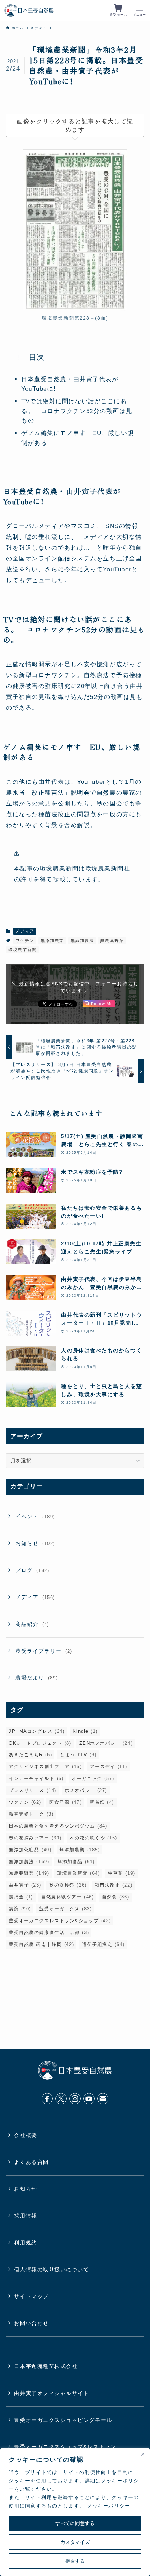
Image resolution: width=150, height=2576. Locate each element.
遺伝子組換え (103, 1944)
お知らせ (35, 1543)
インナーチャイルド (36, 1778)
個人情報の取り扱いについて (51, 2269)
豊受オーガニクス (65, 1909)
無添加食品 (76, 1862)
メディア (25, 931)
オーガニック (93, 1778)
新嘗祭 (102, 1802)
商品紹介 (32, 1624)
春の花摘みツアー (35, 1838)
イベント (35, 1516)
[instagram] (75, 2099)
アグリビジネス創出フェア (45, 1767)
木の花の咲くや (93, 1838)
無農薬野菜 (112, 941)
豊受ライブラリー (44, 1651)
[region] (75, 2512)
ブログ (32, 1570)
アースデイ (109, 1767)
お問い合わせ (31, 2323)
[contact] (103, 2099)
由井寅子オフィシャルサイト (51, 2393)
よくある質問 (31, 2162)
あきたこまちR (30, 1755)
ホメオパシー (86, 1790)
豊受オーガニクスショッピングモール (63, 2420)
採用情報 (25, 2216)
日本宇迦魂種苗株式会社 (46, 2366)
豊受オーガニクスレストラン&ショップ (60, 1921)
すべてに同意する (75, 2523)
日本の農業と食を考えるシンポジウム (58, 1826)
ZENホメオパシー (106, 1743)
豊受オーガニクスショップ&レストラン (65, 2447)
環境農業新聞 (22, 950)
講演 (20, 1909)
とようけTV (78, 1755)
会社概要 (25, 2135)
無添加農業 (52, 941)
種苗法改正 (114, 1885)
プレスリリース (33, 1790)
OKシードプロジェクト (40, 1743)
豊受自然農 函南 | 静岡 (41, 1944)
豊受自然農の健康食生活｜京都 (49, 1933)
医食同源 (65, 1802)
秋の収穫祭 (68, 1885)
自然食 (115, 1897)
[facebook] (47, 2099)
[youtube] (89, 2099)
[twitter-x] (61, 2099)
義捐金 (21, 1897)
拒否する (75, 2561)
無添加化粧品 (30, 1850)
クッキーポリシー (108, 2506)
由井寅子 (25, 1885)
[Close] (143, 2454)
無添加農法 (82, 941)
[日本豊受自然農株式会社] (29, 10)
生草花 (121, 1873)
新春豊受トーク (31, 1814)
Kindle (85, 1731)
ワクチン (25, 941)
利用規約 (25, 2242)
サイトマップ (31, 2296)
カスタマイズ (75, 2542)
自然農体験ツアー (67, 1897)
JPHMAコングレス (37, 1731)
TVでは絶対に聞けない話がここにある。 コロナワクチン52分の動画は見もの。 (77, 411)
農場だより (37, 1677)
